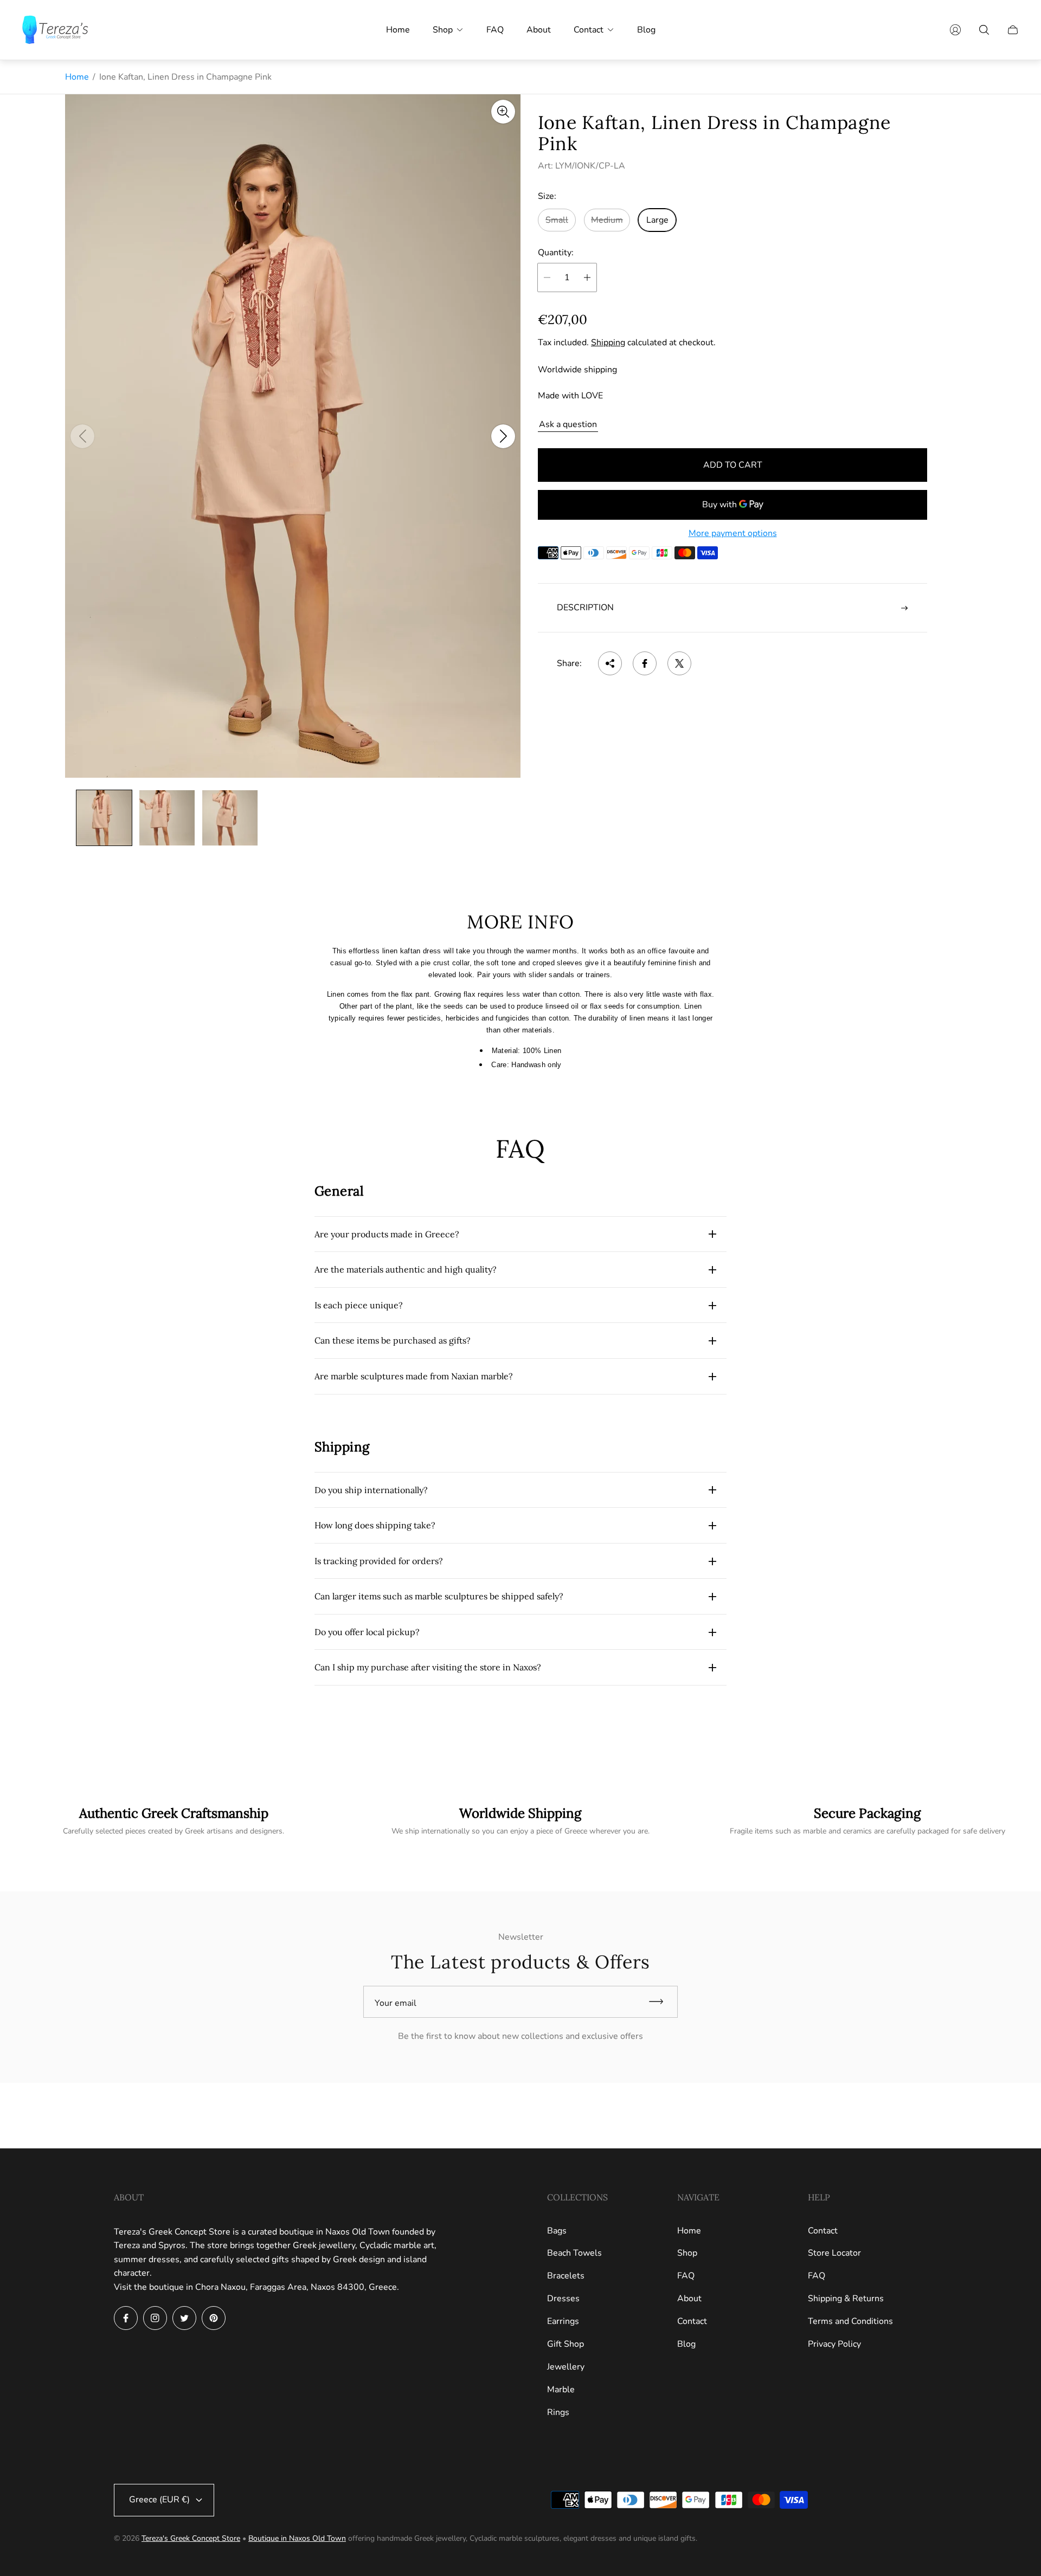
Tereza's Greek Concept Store (191, 2538)
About (689, 2299)
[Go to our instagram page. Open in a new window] (155, 2318)
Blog (686, 2344)
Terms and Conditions (850, 2321)
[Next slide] (503, 436)
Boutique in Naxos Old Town (297, 2538)
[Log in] (955, 30)
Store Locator (834, 2253)
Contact (692, 2321)
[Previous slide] (82, 436)
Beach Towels (574, 2253)
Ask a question (568, 424)
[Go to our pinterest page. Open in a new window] (214, 2318)
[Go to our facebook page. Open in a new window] (126, 2318)
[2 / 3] (167, 818)
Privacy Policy (834, 2344)
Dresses (563, 2299)
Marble (561, 2390)
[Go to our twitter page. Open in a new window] (184, 2318)
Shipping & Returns (846, 2299)
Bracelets (566, 2276)
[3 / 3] (230, 818)
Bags (557, 2231)
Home (77, 77)
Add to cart (733, 465)
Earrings (563, 2321)
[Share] (610, 663)
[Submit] (661, 2002)
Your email (396, 2003)
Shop (687, 2253)
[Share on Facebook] (645, 663)
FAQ (686, 2276)
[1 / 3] (104, 818)
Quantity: (556, 253)
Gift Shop (566, 2344)
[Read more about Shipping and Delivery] (173, 1821)
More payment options (733, 533)
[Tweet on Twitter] (679, 663)
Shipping (608, 343)
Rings (558, 2412)
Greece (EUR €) (159, 2500)
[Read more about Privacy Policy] (520, 1821)
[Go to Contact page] (868, 1821)
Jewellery (566, 2367)
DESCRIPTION (585, 608)
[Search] (984, 30)
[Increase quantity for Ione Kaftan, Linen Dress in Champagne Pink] (587, 277)
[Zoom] (503, 112)
